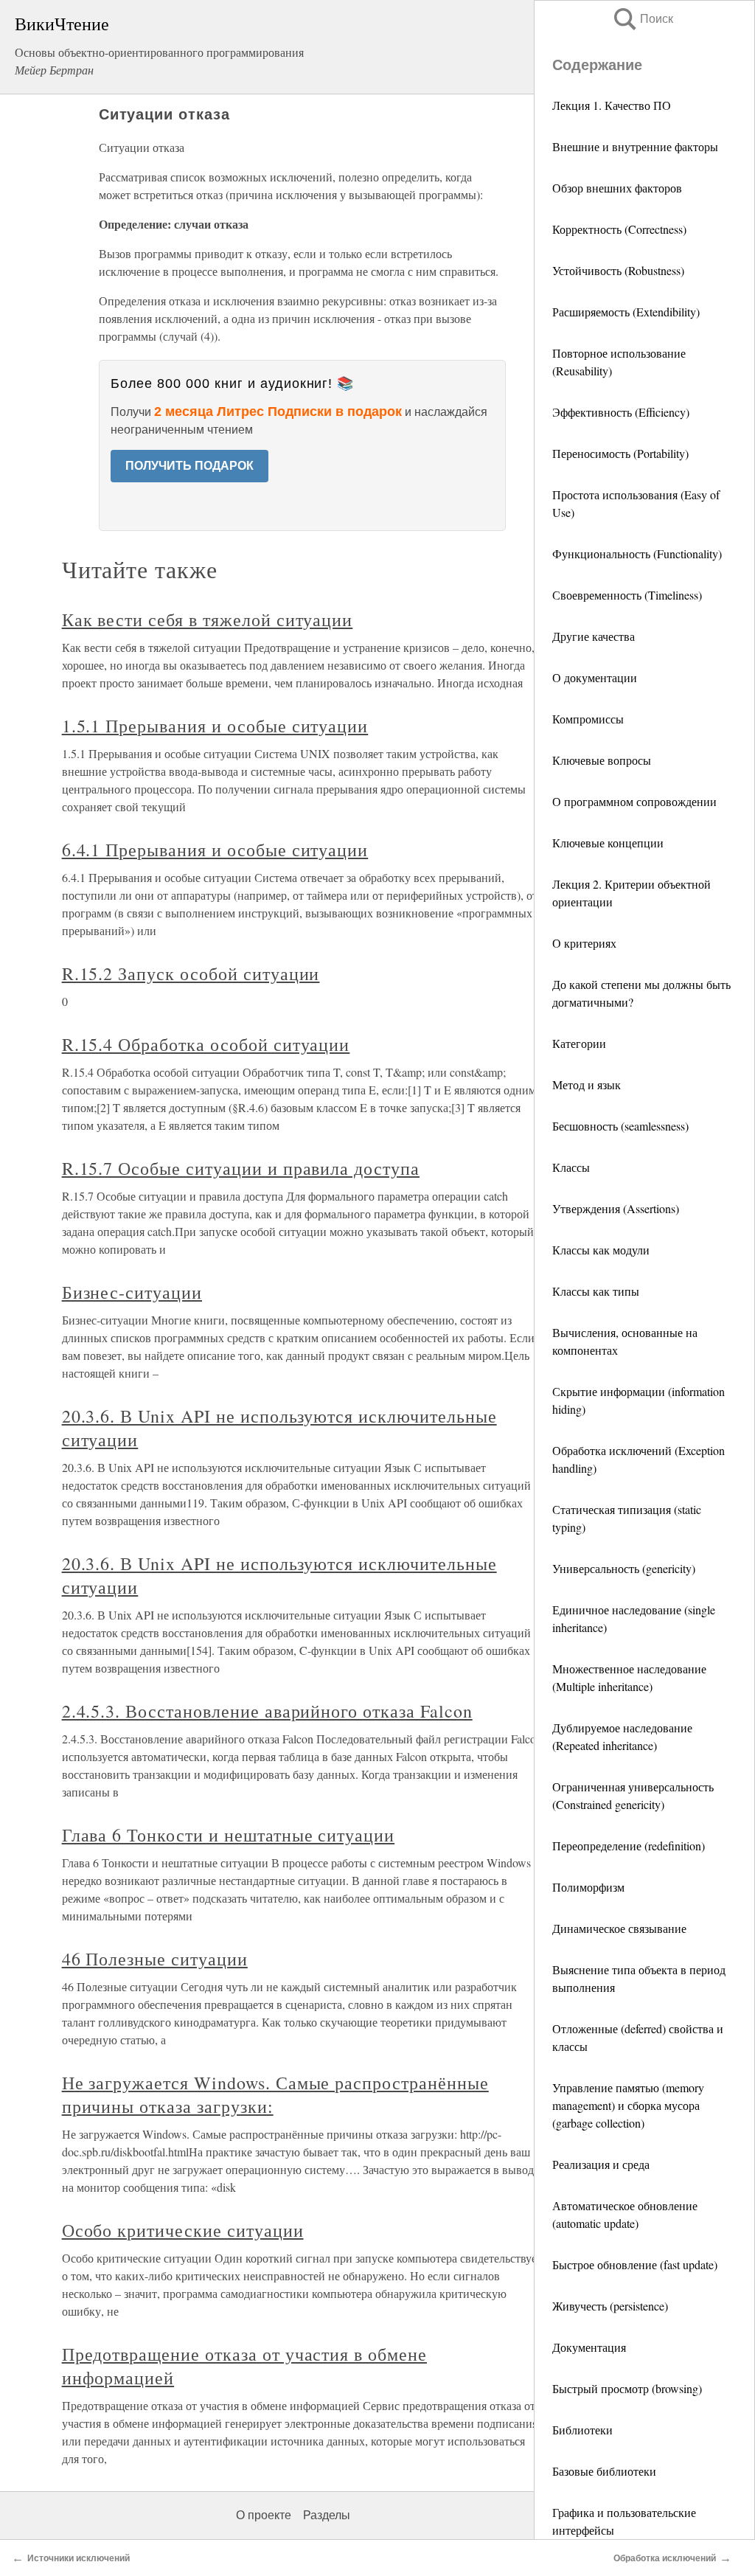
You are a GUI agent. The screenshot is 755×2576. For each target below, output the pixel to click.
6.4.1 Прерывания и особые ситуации (215, 850)
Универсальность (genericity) (624, 1568)
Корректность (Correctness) (619, 229)
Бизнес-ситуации (132, 1292)
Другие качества (594, 636)
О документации (595, 677)
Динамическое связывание (619, 1928)
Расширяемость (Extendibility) (626, 312)
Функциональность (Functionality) (637, 553)
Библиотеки (582, 2430)
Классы (571, 1167)
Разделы (327, 2515)
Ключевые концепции (608, 843)
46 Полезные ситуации (155, 1959)
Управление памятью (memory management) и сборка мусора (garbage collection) (628, 2105)
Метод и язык (587, 1084)
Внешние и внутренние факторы (635, 146)
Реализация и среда (601, 2164)
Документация (589, 2347)
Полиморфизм (588, 1887)
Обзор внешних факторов (617, 188)
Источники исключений (79, 2558)
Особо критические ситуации (183, 2230)
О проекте (264, 2515)
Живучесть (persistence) (610, 2306)
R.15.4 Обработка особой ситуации (206, 1044)
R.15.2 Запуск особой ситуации (191, 973)
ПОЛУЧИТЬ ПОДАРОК (189, 466)
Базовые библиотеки (604, 2471)
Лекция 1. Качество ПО (612, 105)
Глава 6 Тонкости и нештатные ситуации (229, 1835)
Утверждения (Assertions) (616, 1208)
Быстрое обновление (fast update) (635, 2264)
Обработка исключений (665, 2558)
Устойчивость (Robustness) (618, 270)
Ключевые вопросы (602, 760)
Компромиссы (588, 719)
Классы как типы (596, 1291)
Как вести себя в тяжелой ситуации (208, 619)
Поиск (642, 19)
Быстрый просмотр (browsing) (627, 2388)
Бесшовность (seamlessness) (620, 1126)
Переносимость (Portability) (620, 453)
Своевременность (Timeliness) (627, 595)
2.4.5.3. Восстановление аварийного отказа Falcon (267, 1711)
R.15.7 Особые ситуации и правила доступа (241, 1168)
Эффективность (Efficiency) (621, 412)
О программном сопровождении (634, 801)
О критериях (584, 943)
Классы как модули (601, 1250)
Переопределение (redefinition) (629, 1846)
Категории (579, 1043)
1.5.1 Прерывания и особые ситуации (215, 726)
